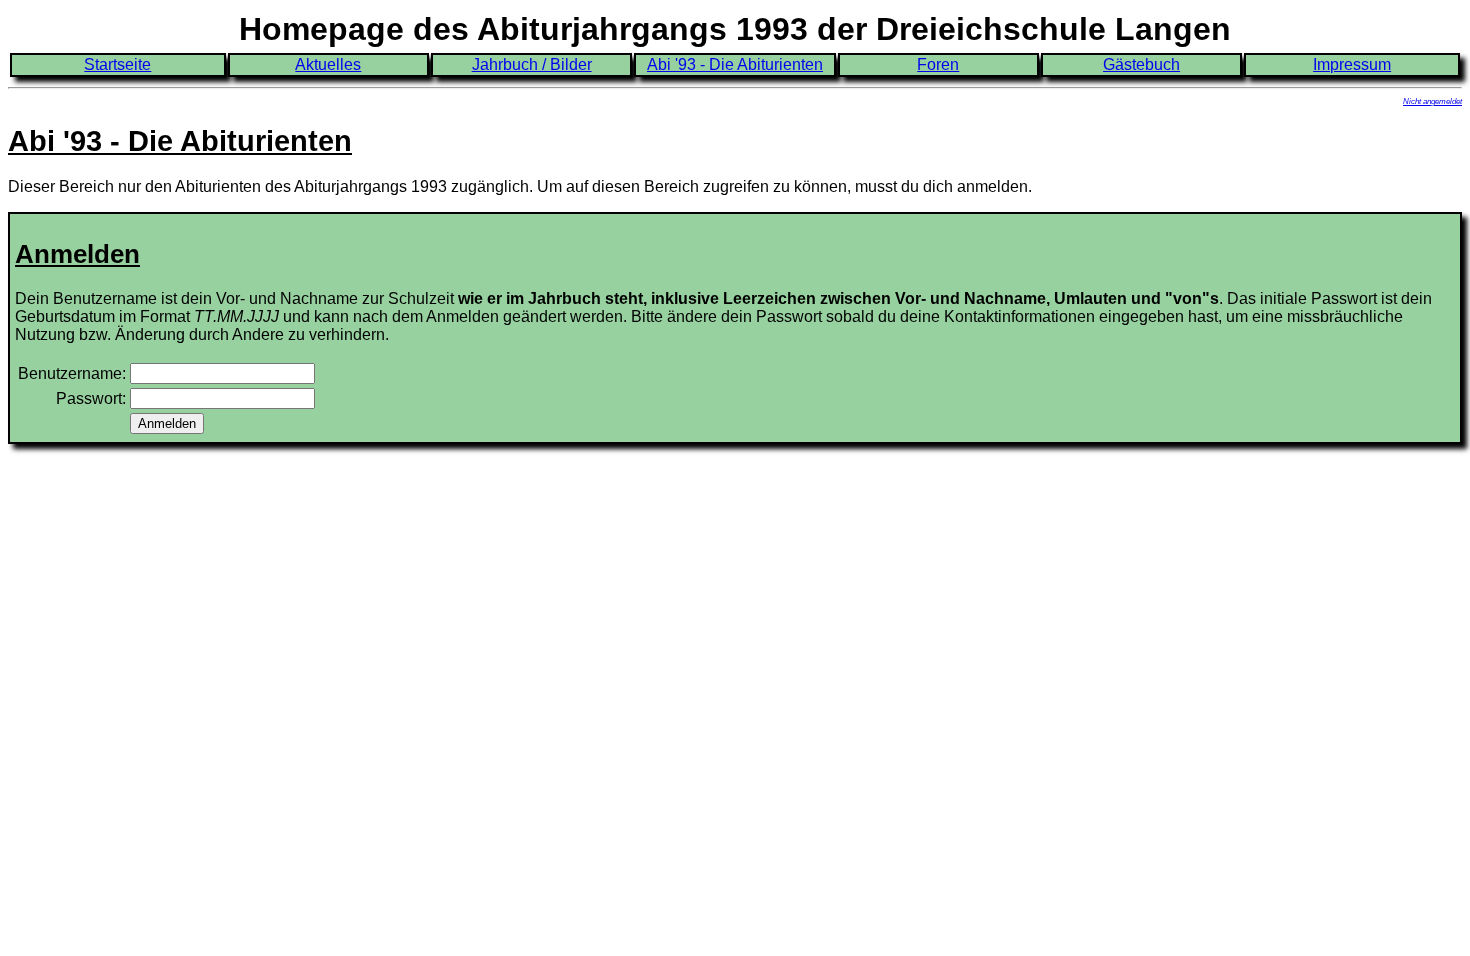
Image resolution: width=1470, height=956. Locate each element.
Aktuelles (328, 64)
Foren (938, 64)
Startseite (117, 64)
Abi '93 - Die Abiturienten (735, 64)
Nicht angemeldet (1432, 101)
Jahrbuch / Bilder (532, 64)
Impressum (1352, 64)
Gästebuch (1141, 64)
